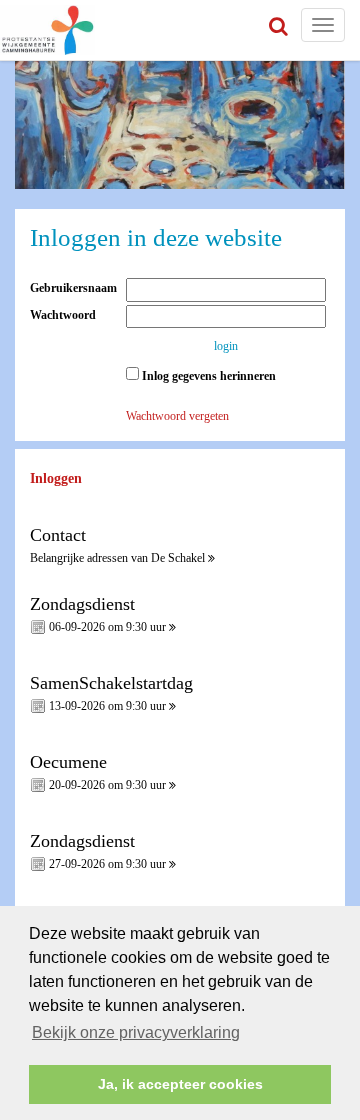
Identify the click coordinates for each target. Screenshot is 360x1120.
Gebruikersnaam (78, 288)
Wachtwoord (67, 315)
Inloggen (56, 478)
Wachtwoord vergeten (177, 416)
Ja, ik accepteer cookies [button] (180, 1084)
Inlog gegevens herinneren (207, 376)
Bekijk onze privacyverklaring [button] (136, 1032)
